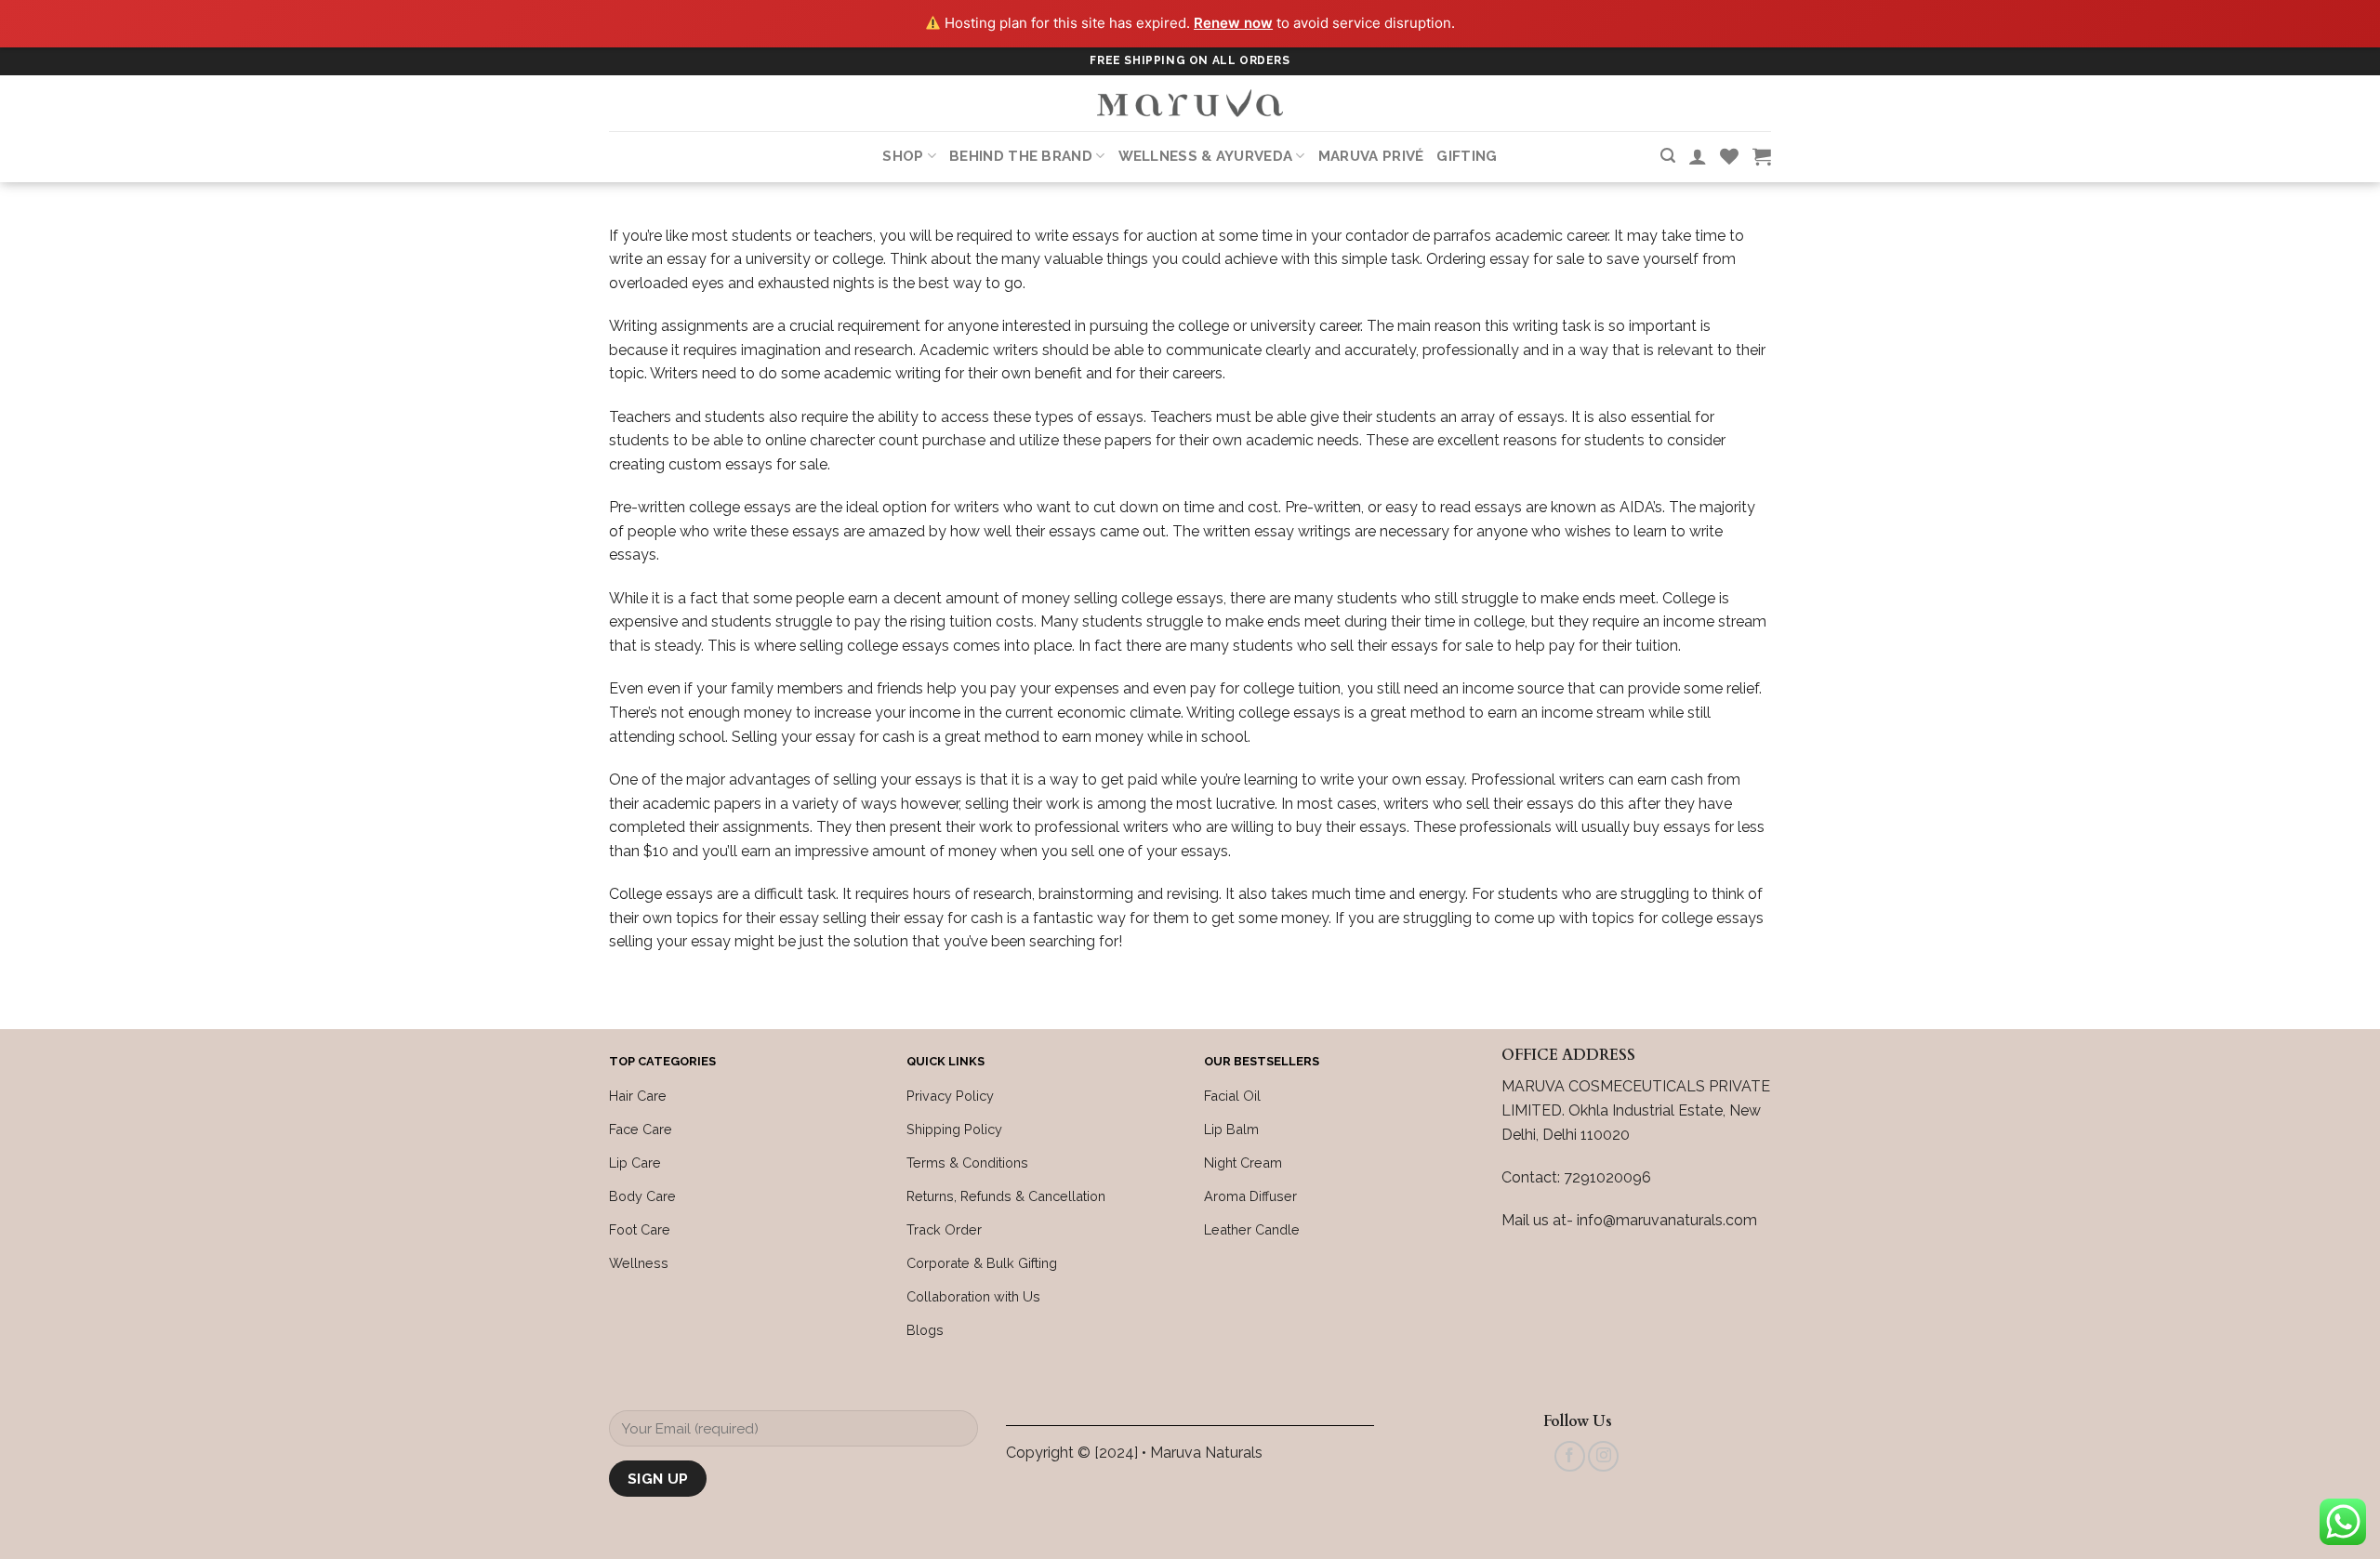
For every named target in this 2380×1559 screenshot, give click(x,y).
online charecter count (842, 440)
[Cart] (1762, 156)
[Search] (1668, 156)
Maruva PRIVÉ (1371, 156)
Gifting (1467, 156)
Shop (903, 156)
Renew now (1233, 23)
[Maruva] (1190, 103)
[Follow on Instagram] (1603, 1456)
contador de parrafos (1418, 236)
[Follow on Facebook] (1570, 1456)
